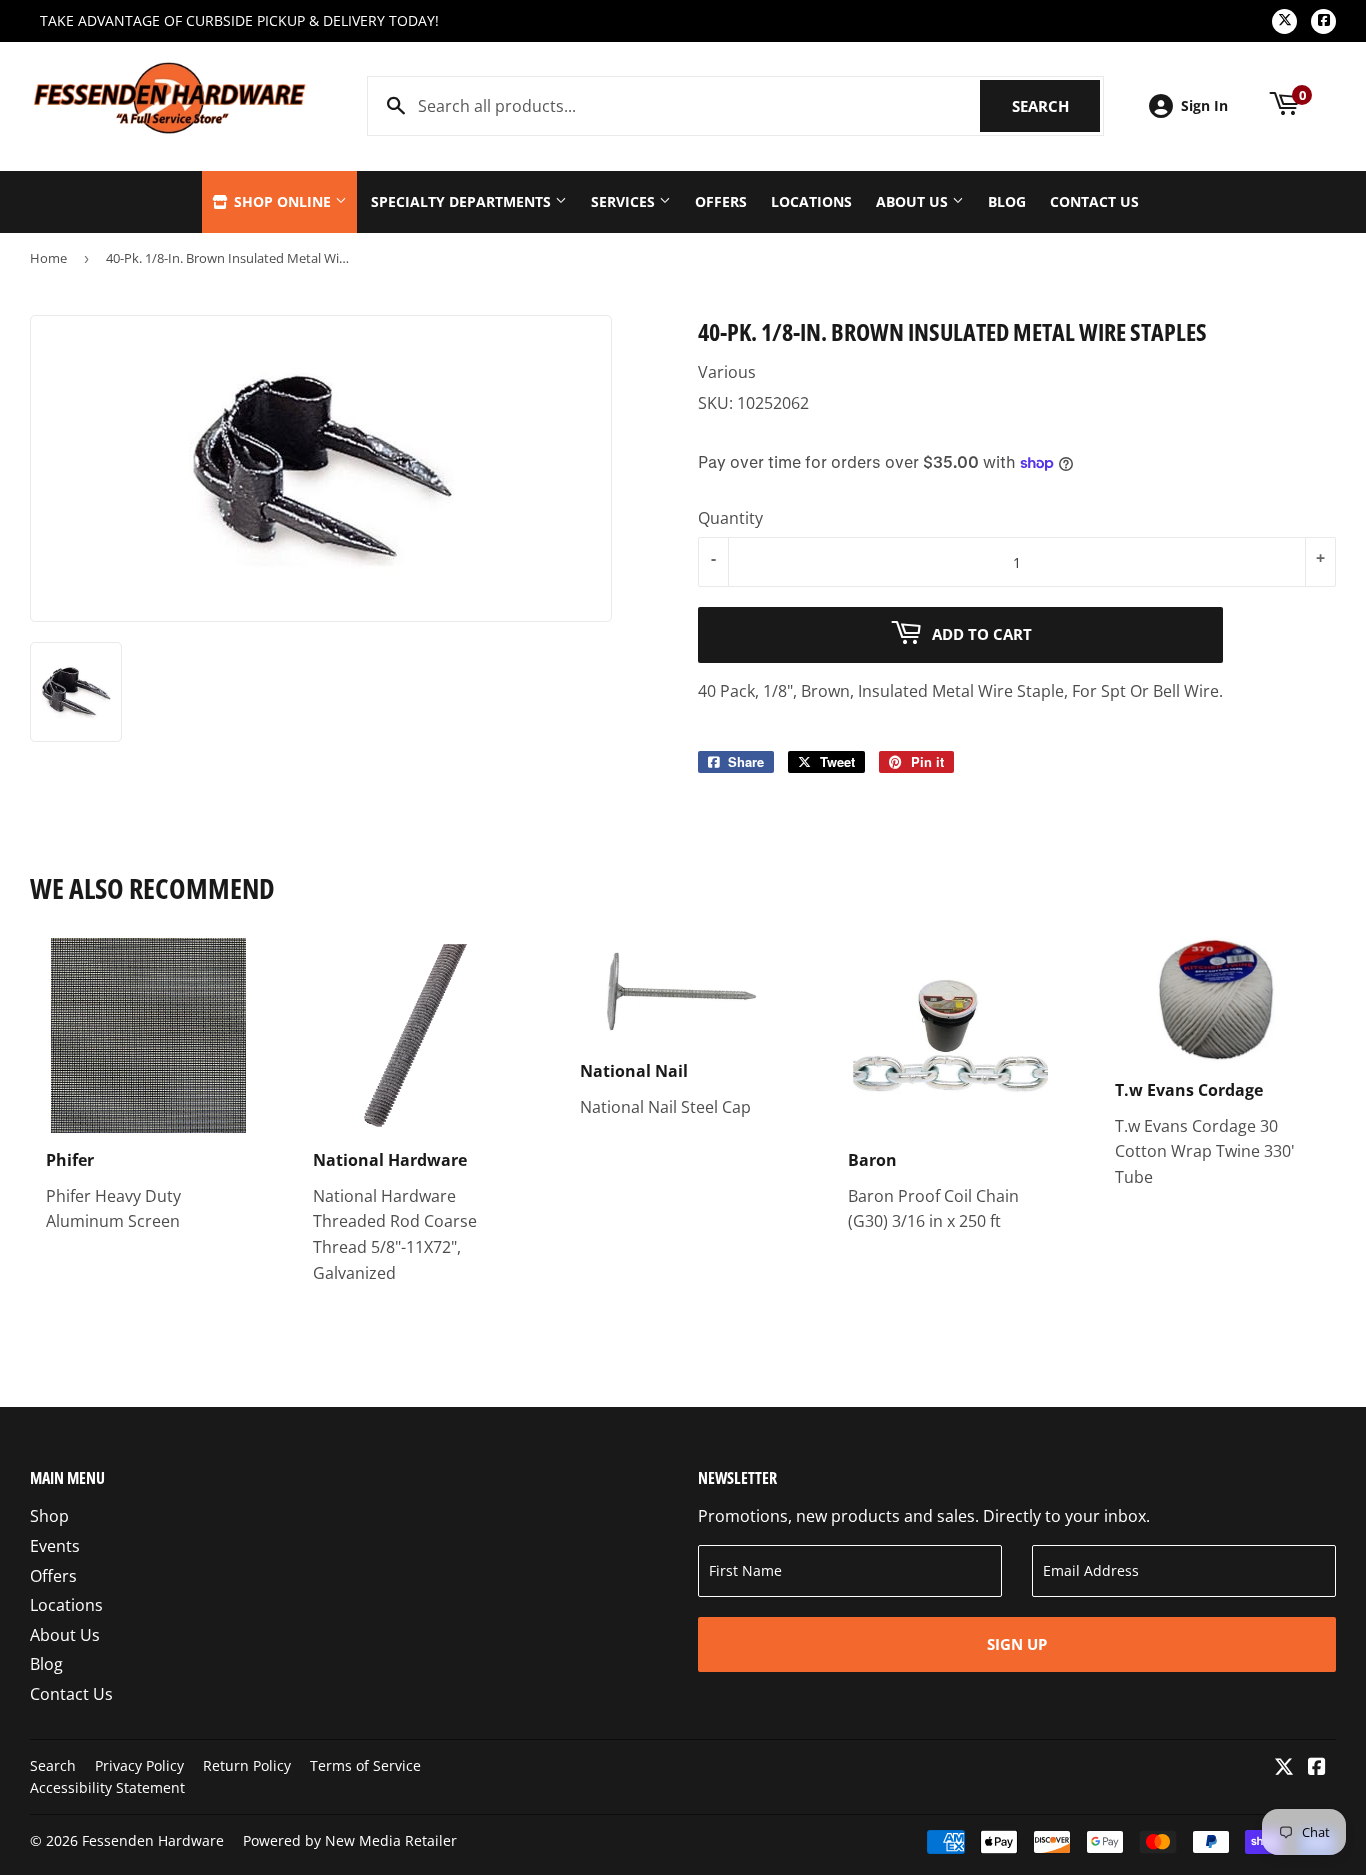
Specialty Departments (463, 201)
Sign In (1204, 105)
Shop (49, 1516)
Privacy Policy (139, 1765)
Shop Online (282, 201)
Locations (811, 201)
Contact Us (1094, 201)
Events (55, 1546)
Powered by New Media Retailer (350, 1840)
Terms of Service (365, 1765)
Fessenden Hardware (153, 1840)
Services (625, 201)
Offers (721, 201)
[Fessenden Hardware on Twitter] (1284, 1768)
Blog (1007, 201)
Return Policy (247, 1765)
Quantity (730, 518)
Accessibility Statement (107, 1787)
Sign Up (1017, 1644)
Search (1056, 106)
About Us (914, 201)
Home (48, 258)
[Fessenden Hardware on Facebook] (1317, 1768)
